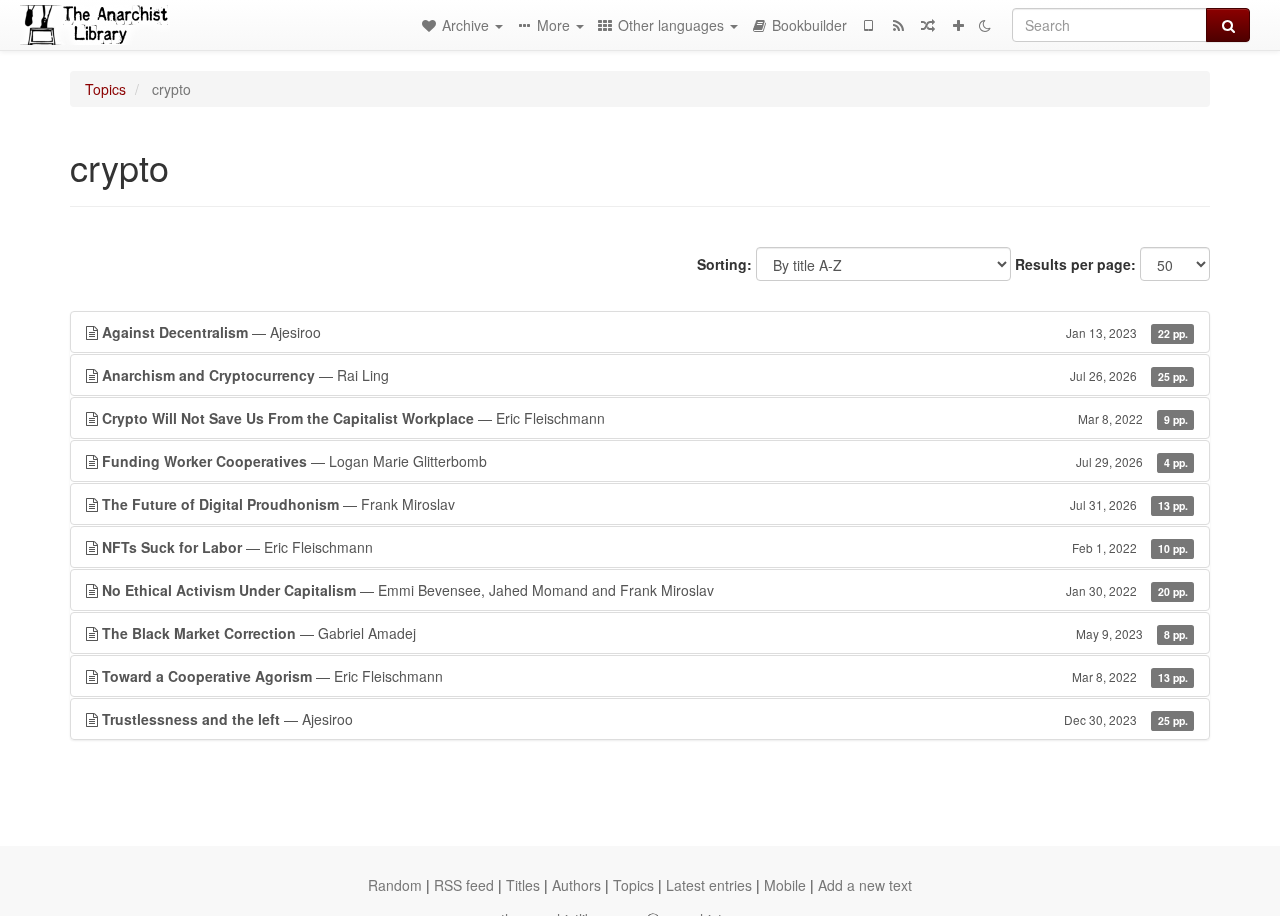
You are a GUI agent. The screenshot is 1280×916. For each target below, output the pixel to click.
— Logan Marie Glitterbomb (645, 461)
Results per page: (1075, 264)
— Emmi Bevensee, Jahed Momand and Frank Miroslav (645, 590)
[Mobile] (868, 25)
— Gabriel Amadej (645, 633)
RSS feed (464, 885)
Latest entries (709, 885)
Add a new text (865, 885)
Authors (576, 885)
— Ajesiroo (645, 332)
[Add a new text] (958, 25)
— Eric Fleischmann (645, 418)
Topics (105, 89)
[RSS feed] (898, 25)
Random (395, 885)
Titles (523, 885)
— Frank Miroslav (645, 504)
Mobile (785, 885)
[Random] (928, 25)
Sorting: (724, 264)
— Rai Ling (645, 375)
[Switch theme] (985, 25)
